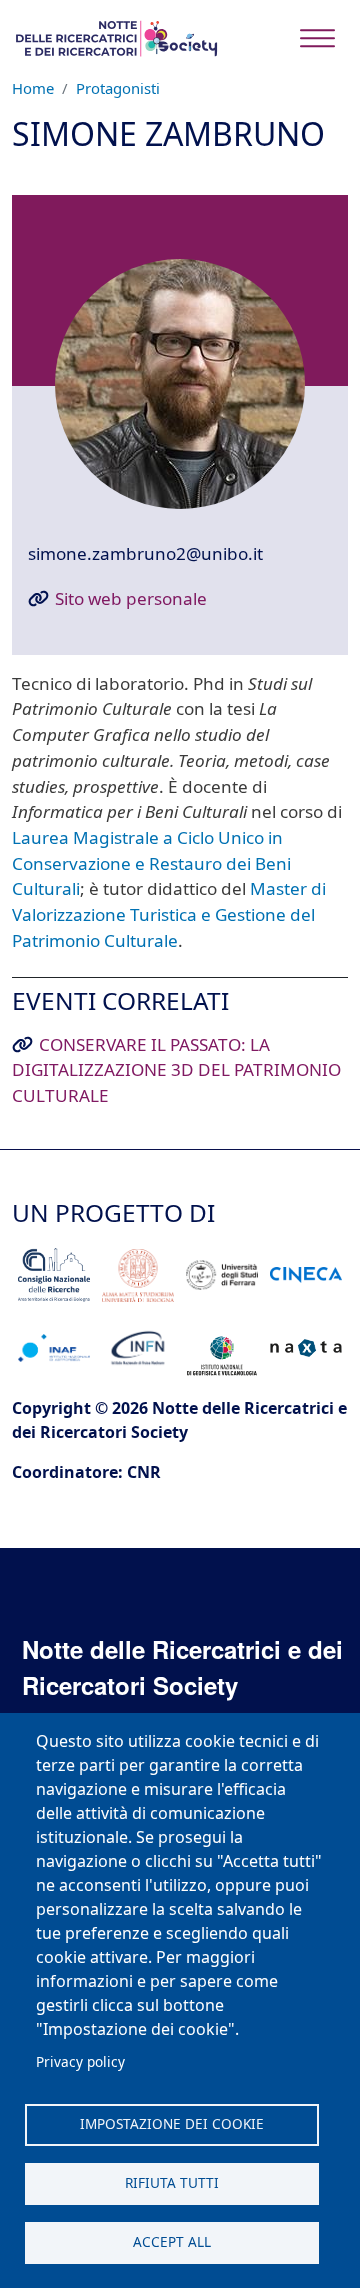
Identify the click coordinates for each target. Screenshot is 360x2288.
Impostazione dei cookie (172, 2123)
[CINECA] (305, 1275)
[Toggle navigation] (317, 38)
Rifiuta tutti (172, 2182)
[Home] (116, 38)
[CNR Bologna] (53, 1275)
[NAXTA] (305, 1348)
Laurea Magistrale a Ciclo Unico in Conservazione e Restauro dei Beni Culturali (151, 863)
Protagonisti (118, 88)
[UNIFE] (221, 1275)
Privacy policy (80, 2061)
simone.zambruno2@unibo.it (145, 553)
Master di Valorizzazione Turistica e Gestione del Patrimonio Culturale (169, 914)
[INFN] (137, 1347)
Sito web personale (131, 598)
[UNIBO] (137, 1275)
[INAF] (53, 1348)
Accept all (172, 2241)
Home (33, 88)
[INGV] (221, 1348)
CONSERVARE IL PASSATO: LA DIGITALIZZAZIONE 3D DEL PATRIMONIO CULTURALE (176, 1070)
